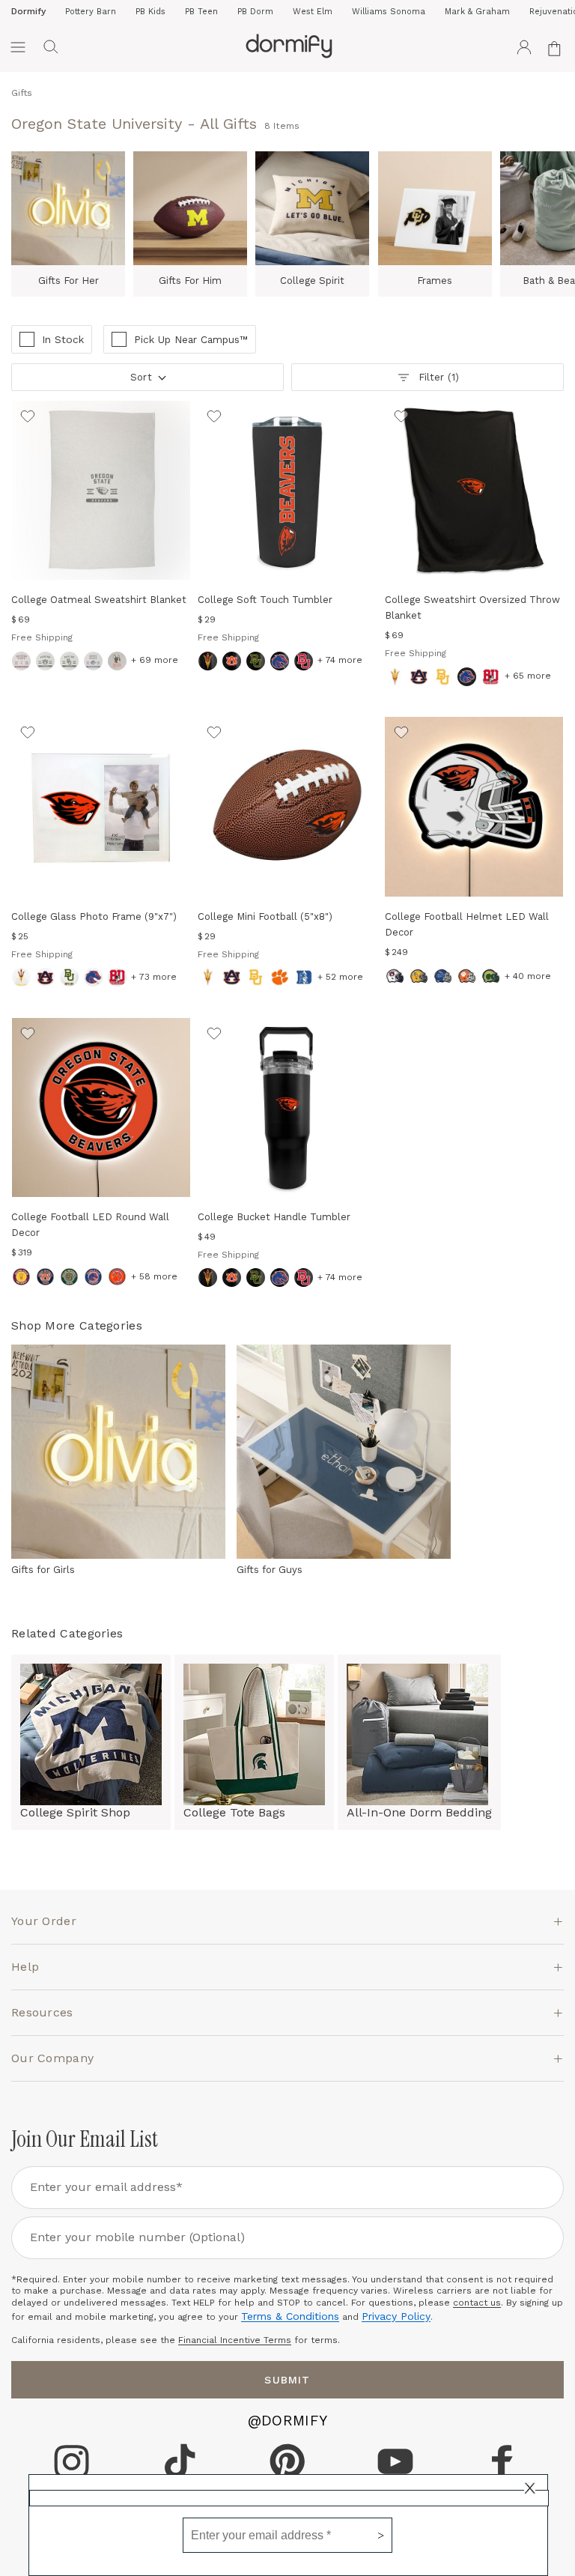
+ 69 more (155, 660)
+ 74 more (340, 660)
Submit (287, 2380)
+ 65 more (528, 676)
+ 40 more (528, 976)
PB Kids (150, 12)
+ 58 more (154, 1276)
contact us (477, 2303)
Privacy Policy (396, 2316)
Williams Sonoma (389, 12)
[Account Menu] (524, 47)
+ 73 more (154, 977)
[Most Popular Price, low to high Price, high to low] (146, 382)
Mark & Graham (477, 12)
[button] (51, 47)
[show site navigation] (18, 47)
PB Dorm (255, 12)
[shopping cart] (557, 47)
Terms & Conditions (290, 2316)
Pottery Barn (91, 12)
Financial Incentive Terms (235, 2340)
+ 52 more (340, 977)
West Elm (313, 12)
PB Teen (201, 12)
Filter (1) (438, 377)
